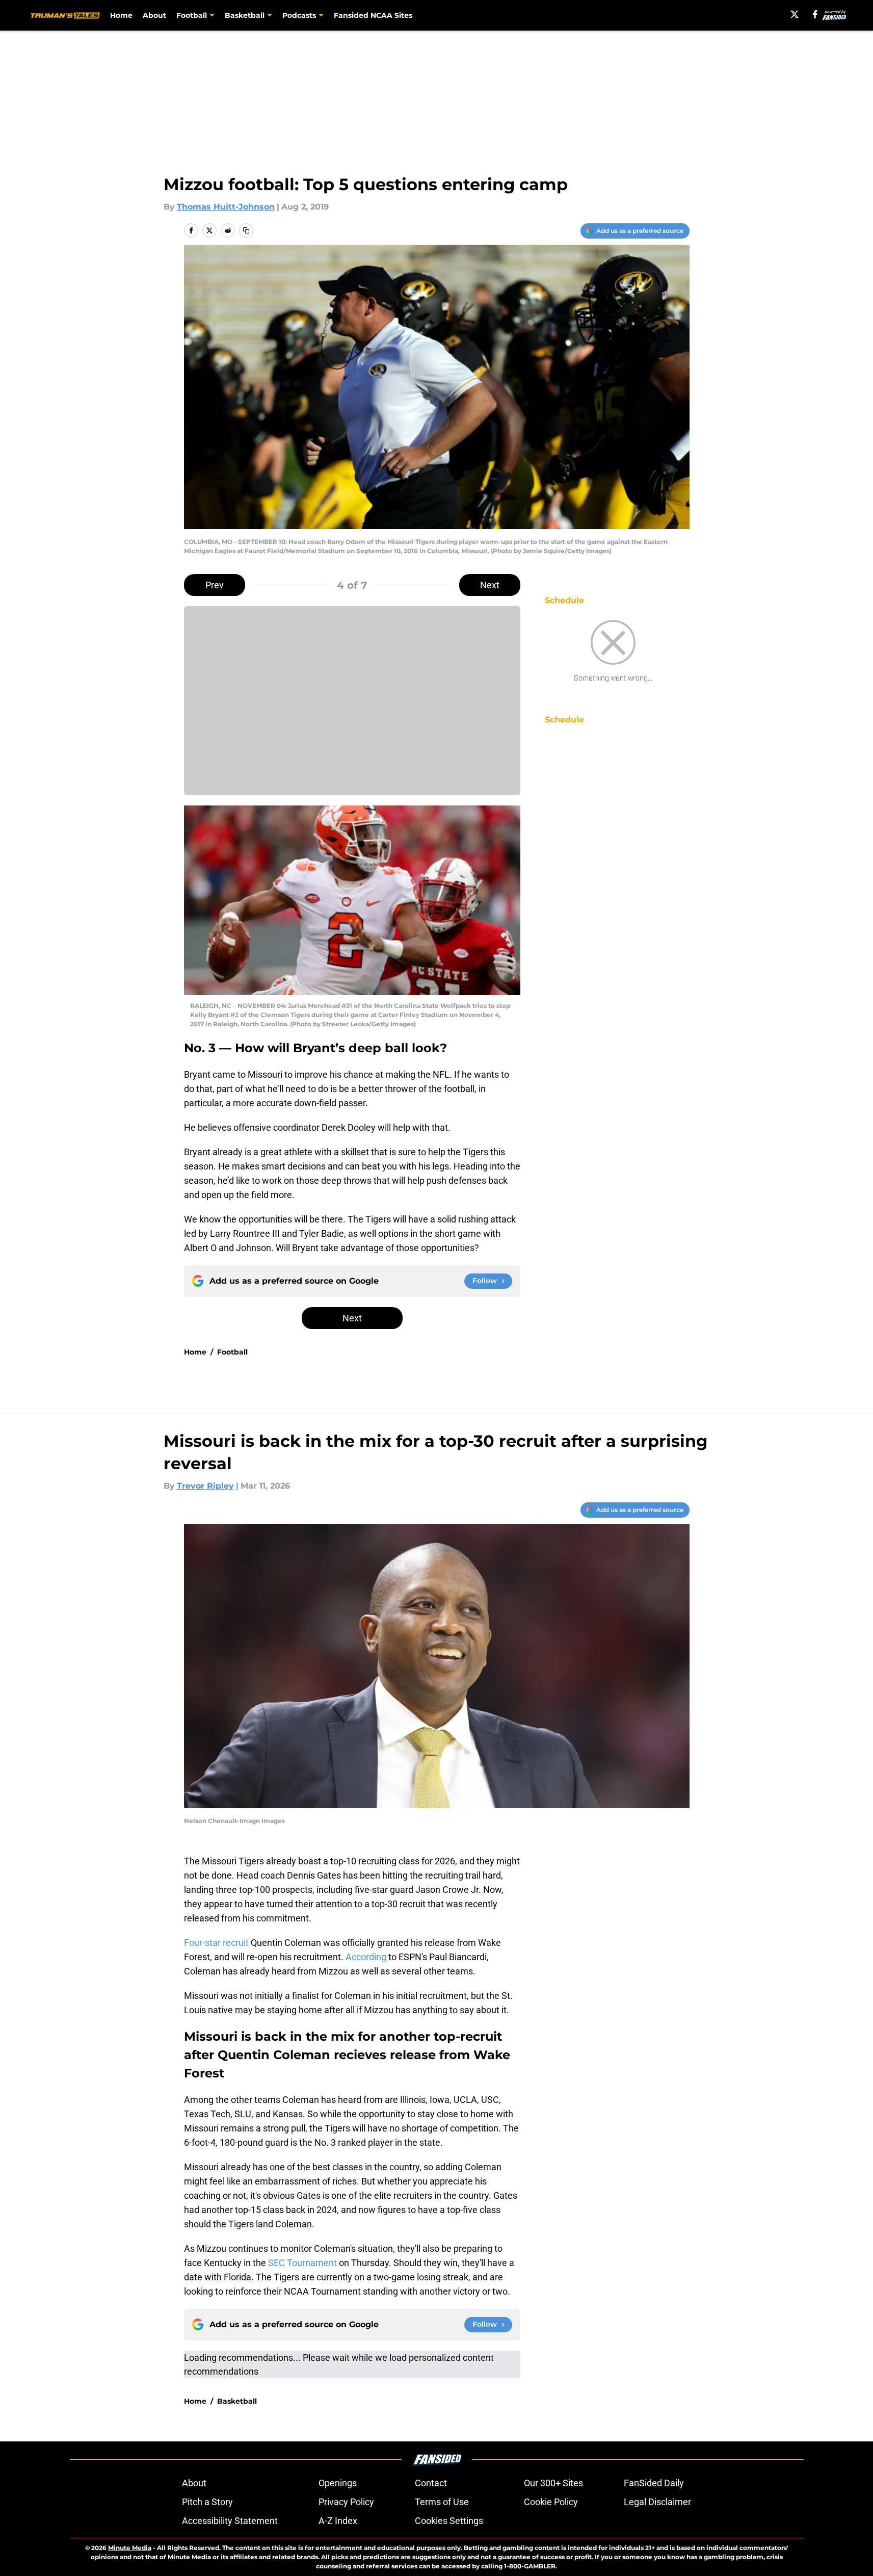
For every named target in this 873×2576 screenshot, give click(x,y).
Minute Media (130, 2548)
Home (121, 15)
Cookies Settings (449, 2521)
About (154, 15)
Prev (215, 585)
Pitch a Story (207, 2502)
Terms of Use (442, 2502)
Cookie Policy (551, 2502)
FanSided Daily (654, 2483)
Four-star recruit (216, 1943)
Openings (338, 2483)
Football (232, 1352)
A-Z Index (338, 2521)
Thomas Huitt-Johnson (226, 207)
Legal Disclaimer (657, 2502)
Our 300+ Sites (553, 2483)
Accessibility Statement (230, 2521)
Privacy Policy (346, 2502)
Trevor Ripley (205, 1486)
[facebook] (815, 14)
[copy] (246, 230)
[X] (795, 14)
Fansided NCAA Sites (373, 15)
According (365, 1957)
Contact (431, 2483)
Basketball (237, 2401)
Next (490, 585)
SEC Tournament (302, 2263)
